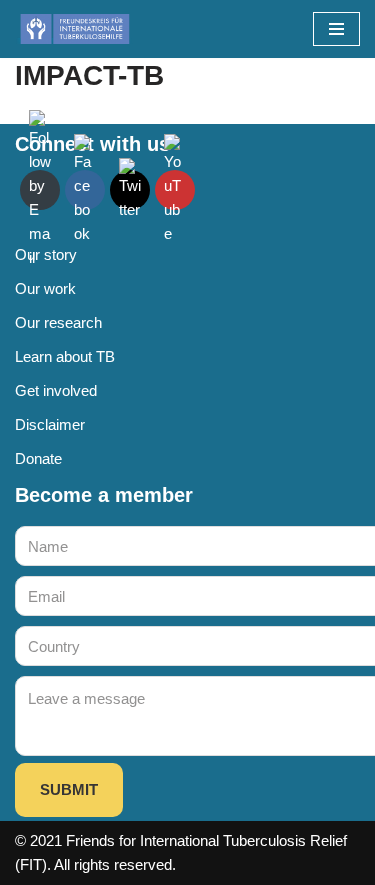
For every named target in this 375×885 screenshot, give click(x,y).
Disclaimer (50, 424)
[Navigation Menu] (336, 29)
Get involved (56, 390)
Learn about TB (65, 356)
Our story (46, 254)
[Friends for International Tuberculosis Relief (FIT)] (75, 29)
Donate (38, 458)
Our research (58, 322)
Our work (45, 288)
